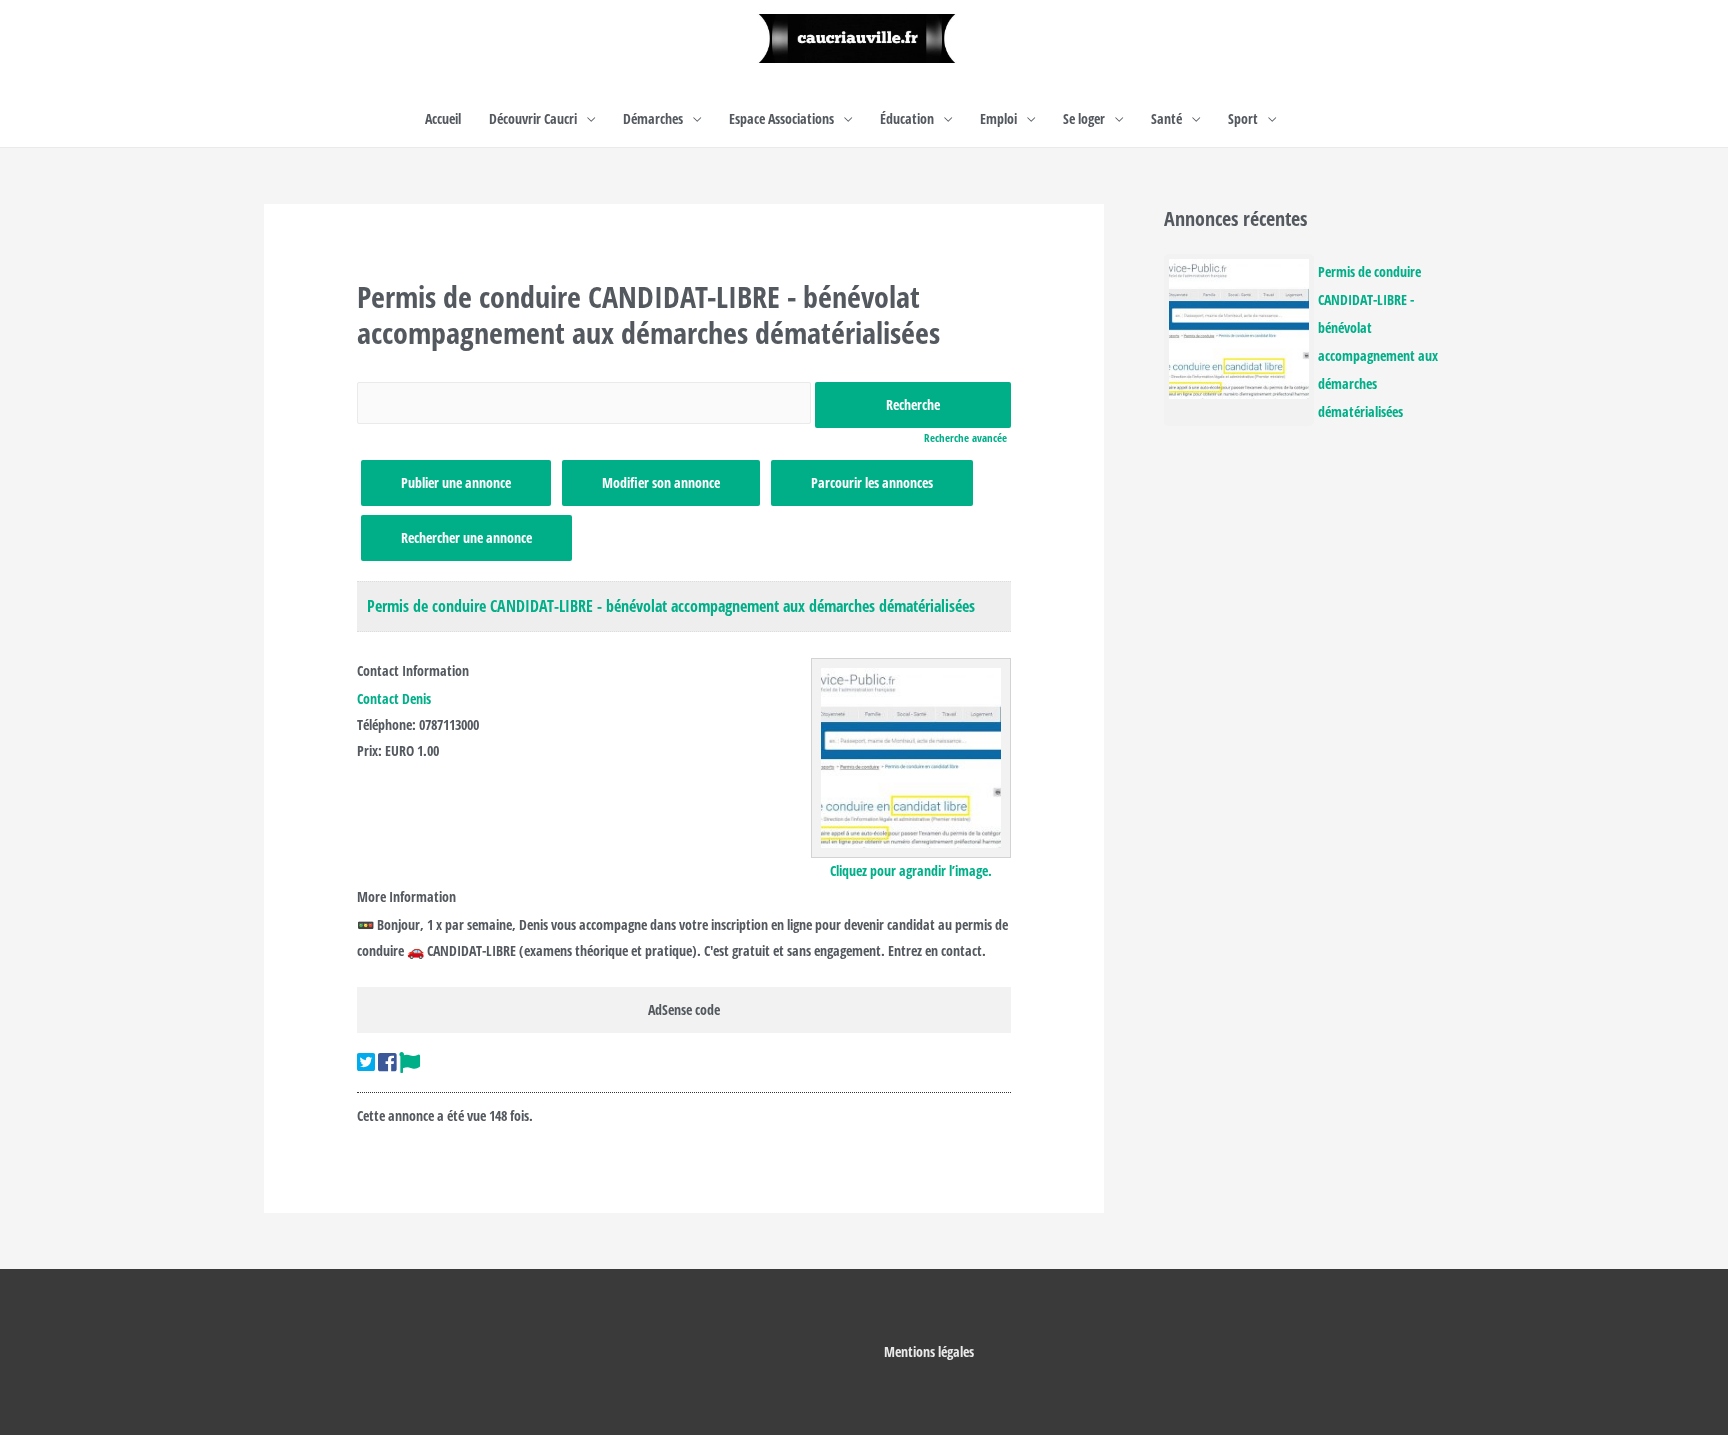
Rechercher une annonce (466, 537)
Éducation (907, 118)
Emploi (998, 118)
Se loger (1084, 118)
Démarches (653, 118)
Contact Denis (394, 698)
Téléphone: (386, 724)
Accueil (443, 118)
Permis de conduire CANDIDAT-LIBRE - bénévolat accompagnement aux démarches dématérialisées (671, 606)
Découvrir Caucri (533, 118)
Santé (1166, 118)
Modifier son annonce (661, 482)
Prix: (369, 750)
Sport (1243, 118)
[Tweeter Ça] (366, 1062)
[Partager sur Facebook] (387, 1062)
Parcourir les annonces (872, 482)
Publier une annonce (456, 482)
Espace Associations (781, 118)
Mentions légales (929, 1351)
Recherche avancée (965, 437)
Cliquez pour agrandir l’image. (911, 870)
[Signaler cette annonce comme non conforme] (409, 1062)
